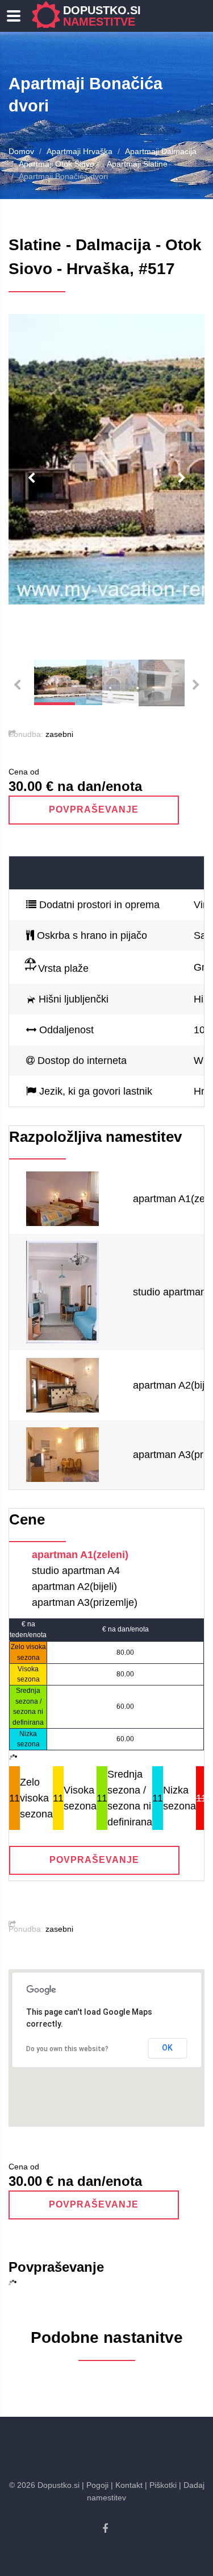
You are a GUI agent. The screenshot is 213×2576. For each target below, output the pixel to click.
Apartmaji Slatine (137, 164)
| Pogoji (95, 2485)
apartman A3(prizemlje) (85, 1602)
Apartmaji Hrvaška (80, 151)
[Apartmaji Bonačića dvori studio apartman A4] (62, 1291)
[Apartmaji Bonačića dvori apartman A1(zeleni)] (62, 1198)
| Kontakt (127, 2485)
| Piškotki (161, 2485)
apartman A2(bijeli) (74, 1587)
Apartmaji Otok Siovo (57, 164)
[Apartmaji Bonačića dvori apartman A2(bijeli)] (62, 1385)
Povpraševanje (93, 809)
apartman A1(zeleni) (80, 1555)
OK (167, 2048)
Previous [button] (31, 478)
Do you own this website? (67, 2049)
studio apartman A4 (76, 1571)
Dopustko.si (102, 16)
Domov (21, 151)
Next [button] (182, 478)
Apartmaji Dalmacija (161, 151)
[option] (106, 459)
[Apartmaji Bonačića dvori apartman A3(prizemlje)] (62, 1454)
